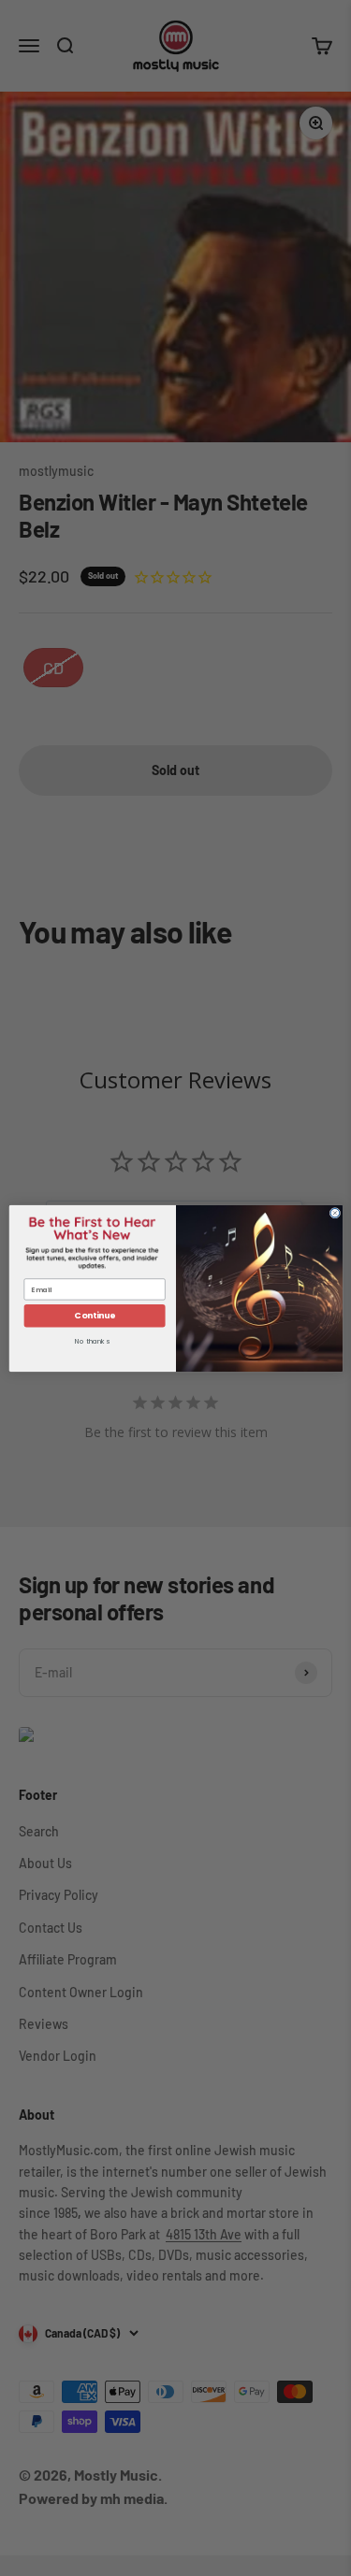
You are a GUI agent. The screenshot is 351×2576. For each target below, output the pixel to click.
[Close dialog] (335, 1213)
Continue (94, 1315)
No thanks (92, 1341)
